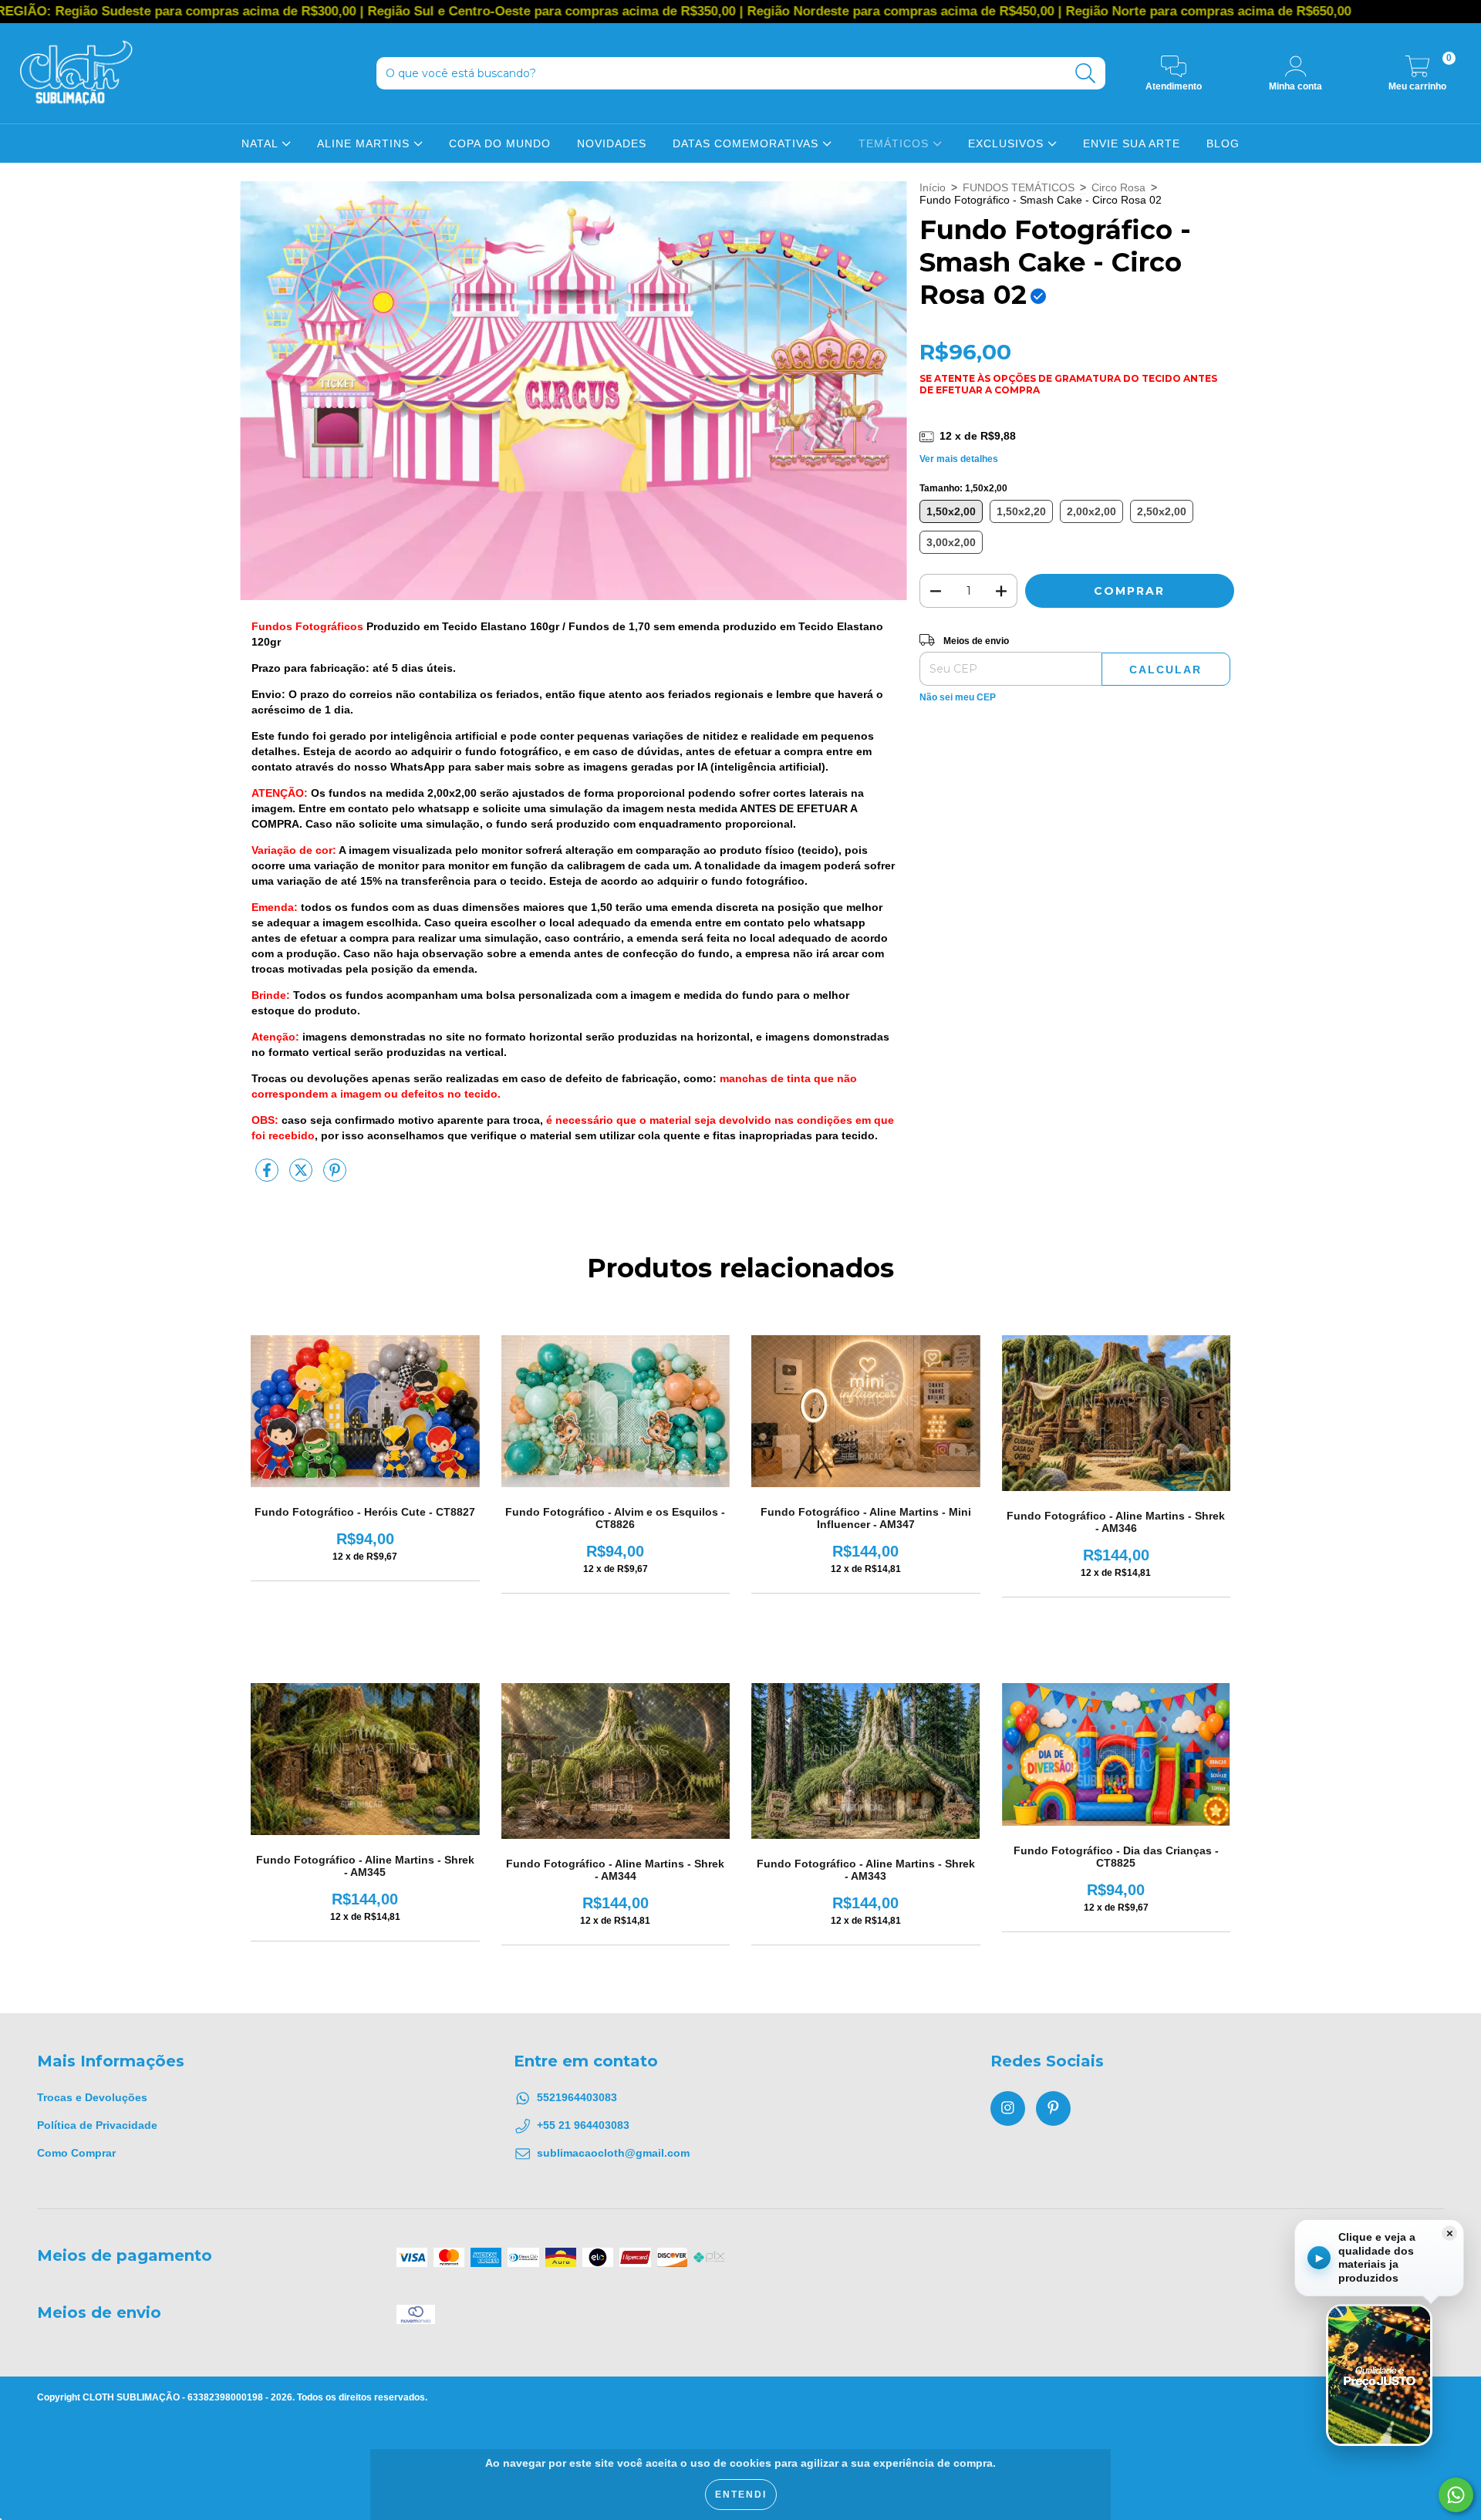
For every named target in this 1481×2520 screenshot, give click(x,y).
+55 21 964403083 (583, 2125)
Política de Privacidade (97, 2125)
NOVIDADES (612, 143)
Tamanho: (963, 488)
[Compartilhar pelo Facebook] (268, 1176)
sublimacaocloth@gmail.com (613, 2153)
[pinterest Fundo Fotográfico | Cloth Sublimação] (1053, 2108)
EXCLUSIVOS (1008, 143)
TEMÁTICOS (896, 143)
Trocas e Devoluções (92, 2097)
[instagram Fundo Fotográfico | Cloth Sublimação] (1008, 2108)
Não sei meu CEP (958, 697)
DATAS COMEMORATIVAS (747, 143)
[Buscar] (1086, 74)
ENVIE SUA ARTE (1132, 143)
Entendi (741, 2495)
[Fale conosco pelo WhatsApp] (1456, 2495)
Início (933, 187)
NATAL (261, 143)
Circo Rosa (1118, 187)
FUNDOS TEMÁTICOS (1019, 187)
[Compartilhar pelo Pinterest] (335, 1176)
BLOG (1223, 143)
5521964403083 (577, 2097)
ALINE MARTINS (365, 143)
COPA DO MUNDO (500, 143)
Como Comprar (76, 2153)
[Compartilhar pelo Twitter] (302, 1176)
